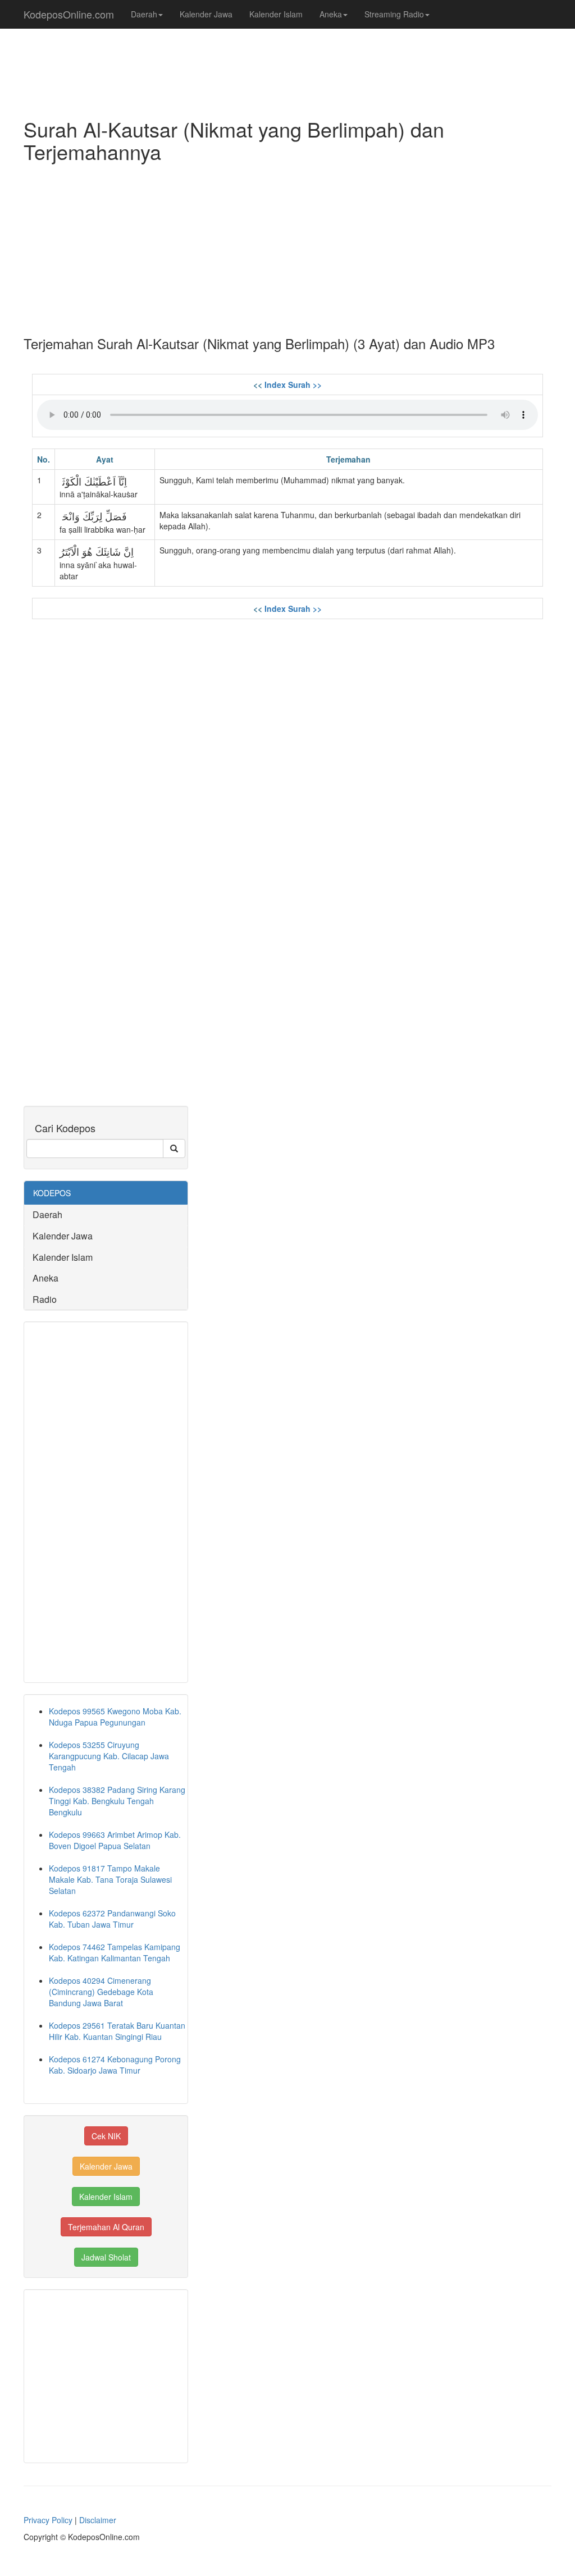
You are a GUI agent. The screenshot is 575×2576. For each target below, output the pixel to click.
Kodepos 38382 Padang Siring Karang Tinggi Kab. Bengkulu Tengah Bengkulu (117, 1801)
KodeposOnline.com (69, 14)
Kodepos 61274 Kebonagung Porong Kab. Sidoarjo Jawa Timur (115, 2065)
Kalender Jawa (206, 14)
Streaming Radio (394, 14)
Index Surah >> (293, 385)
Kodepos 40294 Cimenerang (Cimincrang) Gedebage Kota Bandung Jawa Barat (101, 1992)
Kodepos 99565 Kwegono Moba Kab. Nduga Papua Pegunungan (115, 1717)
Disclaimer (98, 2520)
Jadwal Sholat (106, 2257)
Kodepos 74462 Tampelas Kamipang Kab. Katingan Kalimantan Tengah (115, 1952)
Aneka (331, 14)
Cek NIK (106, 2136)
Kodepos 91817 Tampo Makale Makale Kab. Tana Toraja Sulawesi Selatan (110, 1879)
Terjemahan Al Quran (106, 2227)
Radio (45, 1299)
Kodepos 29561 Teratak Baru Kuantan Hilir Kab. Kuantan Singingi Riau (117, 2031)
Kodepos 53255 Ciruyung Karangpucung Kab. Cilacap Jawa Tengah (109, 1756)
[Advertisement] (287, 246)
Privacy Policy (48, 2520)
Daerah (144, 14)
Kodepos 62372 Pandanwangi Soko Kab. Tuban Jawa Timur (112, 1919)
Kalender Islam (276, 14)
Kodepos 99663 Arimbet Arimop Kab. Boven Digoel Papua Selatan (115, 1840)
